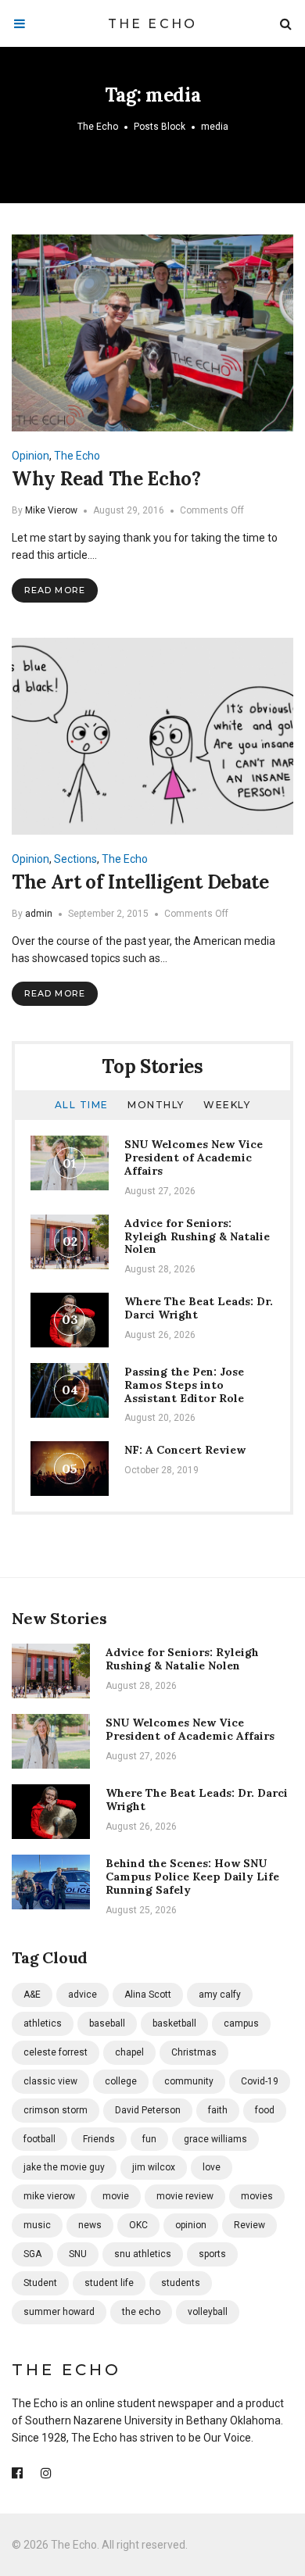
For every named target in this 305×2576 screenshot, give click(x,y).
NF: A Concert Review (185, 1450)
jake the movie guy (64, 2167)
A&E (32, 1995)
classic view (50, 2081)
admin (39, 914)
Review (249, 2225)
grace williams (215, 2139)
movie (116, 2196)
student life (109, 2283)
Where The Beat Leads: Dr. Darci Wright (199, 1308)
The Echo (153, 24)
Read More (55, 590)
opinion (191, 2225)
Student (40, 2283)
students (181, 2283)
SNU (78, 2254)
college (121, 2081)
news (90, 2225)
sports (212, 2254)
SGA (32, 2254)
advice (83, 1995)
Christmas (194, 2052)
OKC (138, 2225)
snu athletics (143, 2254)
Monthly (156, 1105)
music (37, 2225)
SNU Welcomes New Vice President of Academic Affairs (194, 1157)
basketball (174, 2023)
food (265, 2110)
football (39, 2139)
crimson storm (56, 2110)
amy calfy (220, 1995)
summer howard (59, 2312)
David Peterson (148, 2110)
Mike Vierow (51, 510)
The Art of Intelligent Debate (140, 882)
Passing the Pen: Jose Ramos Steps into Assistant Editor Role (184, 1385)
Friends (99, 2139)
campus (241, 2023)
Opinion (30, 456)
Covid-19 (260, 2081)
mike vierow (49, 2196)
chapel (129, 2052)
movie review (185, 2196)
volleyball (208, 2312)
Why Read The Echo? (106, 479)
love (212, 2167)
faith (218, 2110)
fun (149, 2139)
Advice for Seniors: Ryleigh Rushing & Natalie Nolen (197, 1236)
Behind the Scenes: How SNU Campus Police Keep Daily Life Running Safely (192, 1877)
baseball (107, 2023)
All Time (82, 1105)
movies (257, 2196)
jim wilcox (154, 2167)
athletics (43, 2023)
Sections (75, 859)
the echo (141, 2312)
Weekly (227, 1105)
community (189, 2081)
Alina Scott (148, 1995)
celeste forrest (56, 2052)
